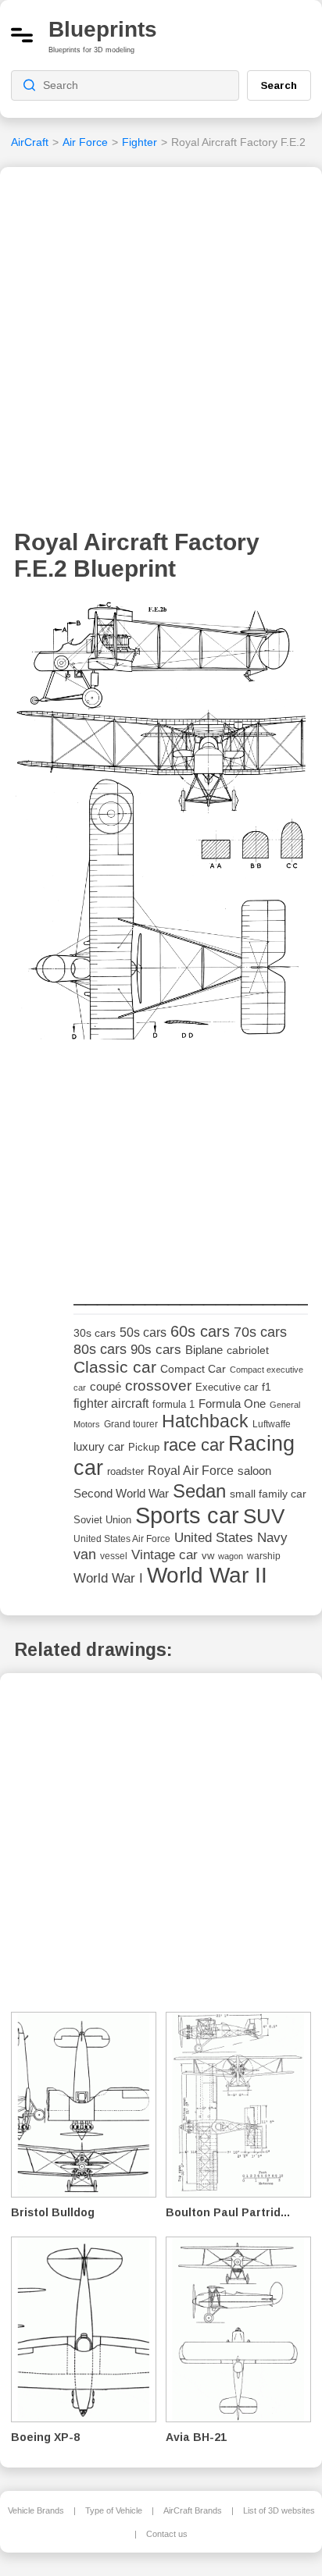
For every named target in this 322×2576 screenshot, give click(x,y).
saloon (254, 1471)
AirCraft (30, 142)
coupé (106, 1386)
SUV (264, 1516)
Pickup (144, 1447)
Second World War (121, 1494)
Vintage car (165, 1555)
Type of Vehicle (114, 2510)
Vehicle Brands (36, 2510)
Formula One (232, 1403)
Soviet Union (102, 1520)
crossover (158, 1386)
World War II (207, 1575)
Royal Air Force (191, 1470)
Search (279, 85)
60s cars (200, 1331)
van (85, 1554)
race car (194, 1445)
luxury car (99, 1446)
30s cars (95, 1333)
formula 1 (174, 1404)
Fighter (140, 142)
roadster (125, 1471)
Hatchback (205, 1421)
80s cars (100, 1349)
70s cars (260, 1332)
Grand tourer (131, 1424)
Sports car (187, 1515)
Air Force (85, 142)
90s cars (156, 1349)
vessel (114, 1556)
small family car (268, 1494)
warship (264, 1556)
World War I (108, 1578)
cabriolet (248, 1350)
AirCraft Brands (193, 2510)
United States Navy (231, 1538)
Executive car (227, 1387)
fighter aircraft (111, 1403)
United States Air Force (122, 1538)
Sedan (199, 1491)
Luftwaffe (272, 1424)
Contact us (167, 2534)
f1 (267, 1387)
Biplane (204, 1350)
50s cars (143, 1332)
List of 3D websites (279, 2510)
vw (208, 1556)
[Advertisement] (161, 353)
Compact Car (193, 1369)
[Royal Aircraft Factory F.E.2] (161, 824)
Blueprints (103, 29)
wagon (231, 1556)
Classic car (115, 1367)
